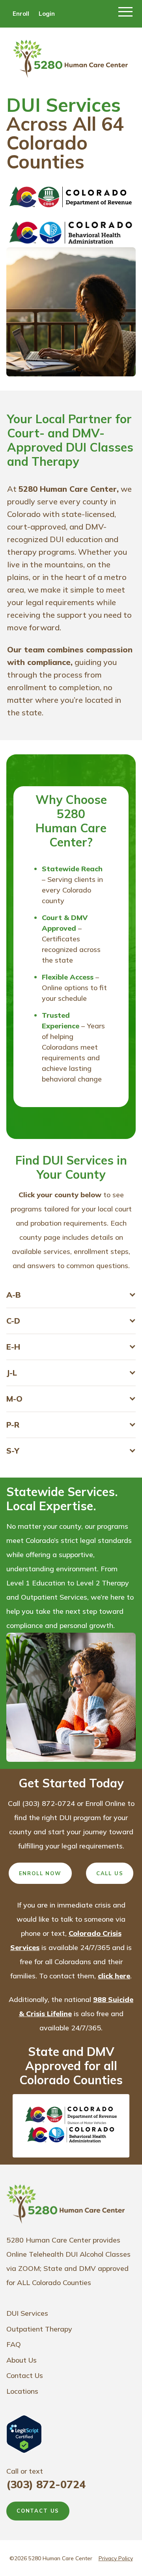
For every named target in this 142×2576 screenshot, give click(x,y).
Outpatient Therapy (39, 2329)
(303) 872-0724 (46, 2484)
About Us (21, 2360)
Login (47, 14)
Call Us (110, 1873)
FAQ (14, 2344)
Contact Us (25, 2375)
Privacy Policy (116, 2558)
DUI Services (27, 2313)
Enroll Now (40, 1873)
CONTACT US (38, 2511)
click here (114, 1976)
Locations (22, 2391)
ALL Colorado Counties (54, 2282)
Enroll (21, 14)
